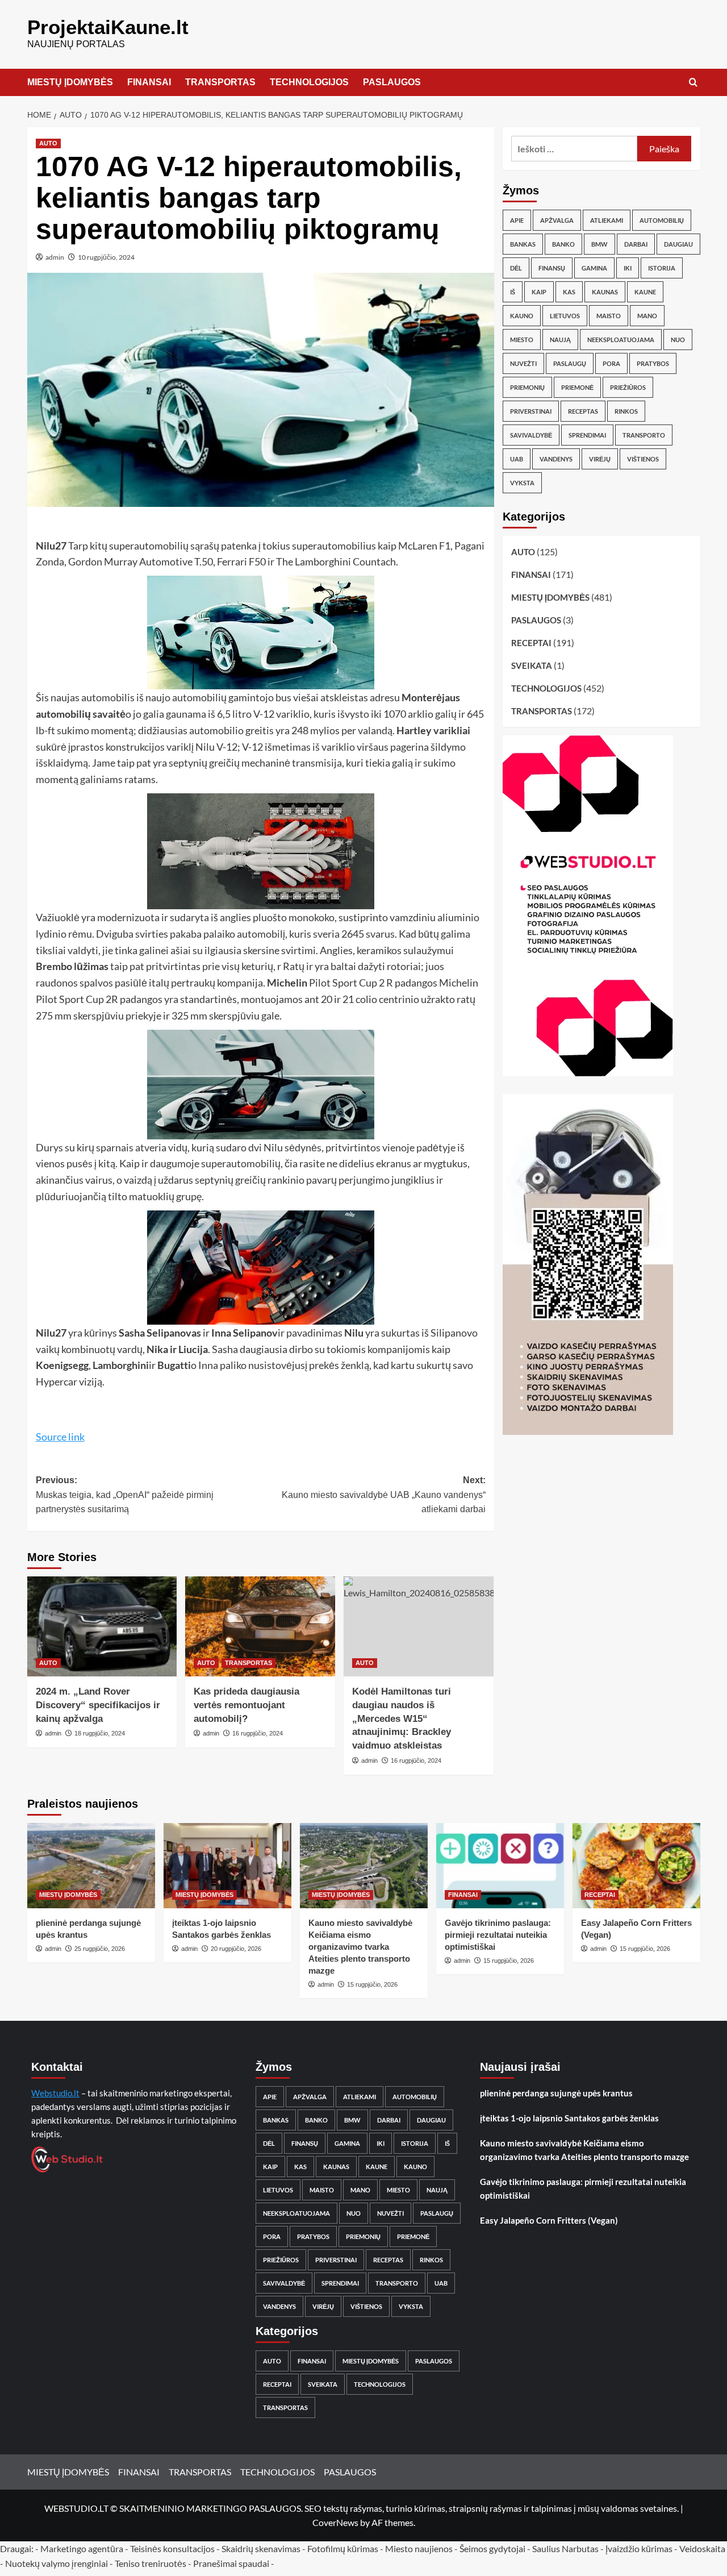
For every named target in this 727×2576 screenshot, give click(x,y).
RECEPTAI (531, 643)
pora (611, 363)
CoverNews (335, 2522)
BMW (599, 244)
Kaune (645, 292)
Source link (60, 1437)
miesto (522, 340)
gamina (594, 268)
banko (563, 244)
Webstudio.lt (55, 2093)
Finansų (552, 268)
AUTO (48, 143)
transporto (644, 435)
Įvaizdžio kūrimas (639, 2548)
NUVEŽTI (523, 363)
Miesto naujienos (419, 2548)
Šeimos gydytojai (492, 2548)
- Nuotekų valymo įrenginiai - (57, 2563)
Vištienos (643, 459)
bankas (523, 244)
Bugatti (174, 1365)
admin (55, 257)
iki (628, 268)
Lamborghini (121, 1365)
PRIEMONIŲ (527, 387)
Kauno (522, 316)
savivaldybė (531, 435)
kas (569, 292)
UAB (517, 459)
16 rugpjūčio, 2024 (258, 1733)
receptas (583, 411)
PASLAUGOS (392, 82)
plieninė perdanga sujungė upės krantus (556, 2093)
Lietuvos (565, 316)
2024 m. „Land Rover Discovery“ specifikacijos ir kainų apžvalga (98, 1705)
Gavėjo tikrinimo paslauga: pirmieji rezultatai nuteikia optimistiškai (498, 1935)
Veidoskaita (702, 2548)
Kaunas (605, 292)
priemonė (577, 387)
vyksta (522, 483)
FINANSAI (149, 82)
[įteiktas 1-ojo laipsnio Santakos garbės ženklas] (227, 1866)
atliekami (607, 220)
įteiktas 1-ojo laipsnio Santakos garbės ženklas (569, 2118)
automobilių (662, 220)
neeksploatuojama (621, 340)
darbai (636, 244)
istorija (662, 268)
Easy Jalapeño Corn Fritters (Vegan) (549, 2220)
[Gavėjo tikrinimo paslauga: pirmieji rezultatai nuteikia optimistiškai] (500, 1866)
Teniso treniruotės (151, 2563)
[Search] (693, 83)
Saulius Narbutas (565, 2548)
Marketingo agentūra (82, 2548)
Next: (384, 1495)
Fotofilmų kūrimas (343, 2548)
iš (513, 292)
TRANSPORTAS (220, 82)
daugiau (678, 244)
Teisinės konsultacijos (172, 2548)
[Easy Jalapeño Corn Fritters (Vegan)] (636, 1866)
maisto (609, 316)
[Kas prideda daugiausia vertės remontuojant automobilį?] (260, 1626)
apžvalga (557, 220)
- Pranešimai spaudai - (232, 2563)
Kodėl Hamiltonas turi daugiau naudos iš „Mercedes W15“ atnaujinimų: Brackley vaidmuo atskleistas (402, 1718)
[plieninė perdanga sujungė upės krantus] (91, 1866)
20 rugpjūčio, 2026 (236, 1949)
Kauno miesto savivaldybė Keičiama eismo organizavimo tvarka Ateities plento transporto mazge (360, 1947)
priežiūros (628, 387)
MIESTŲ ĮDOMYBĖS (70, 82)
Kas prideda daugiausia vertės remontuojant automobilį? (246, 1705)
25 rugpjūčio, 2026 (100, 1949)
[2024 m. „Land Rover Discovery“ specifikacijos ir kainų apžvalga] (102, 1626)
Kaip (539, 292)
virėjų (600, 459)
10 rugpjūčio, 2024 (106, 257)
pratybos (653, 363)
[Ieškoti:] (575, 149)
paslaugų (570, 363)
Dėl (516, 268)
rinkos (626, 411)
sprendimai (587, 435)
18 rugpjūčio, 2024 (100, 1733)
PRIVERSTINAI (531, 411)
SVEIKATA (532, 665)
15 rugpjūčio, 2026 (372, 1984)
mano (647, 316)
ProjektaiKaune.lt (108, 27)
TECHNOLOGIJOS (309, 82)
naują (560, 340)
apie (517, 220)
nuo (678, 340)
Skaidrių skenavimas (261, 2548)
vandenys (556, 459)
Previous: (125, 1495)
